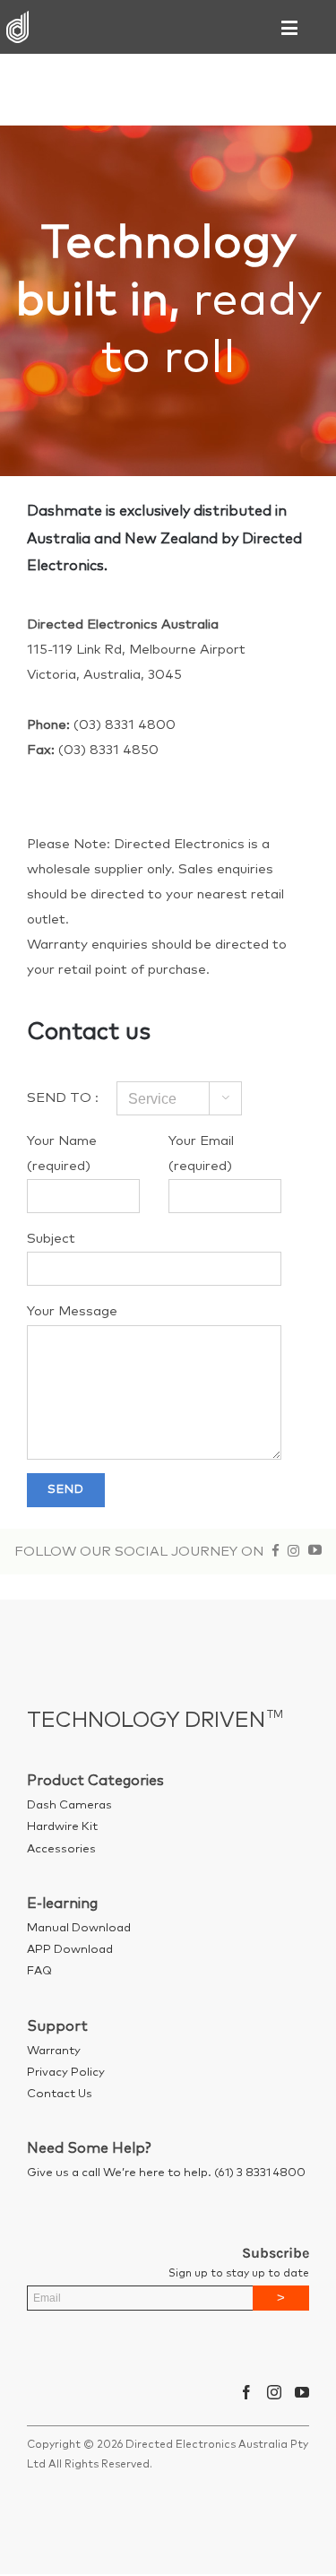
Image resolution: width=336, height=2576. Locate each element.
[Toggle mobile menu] (291, 27)
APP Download (70, 1950)
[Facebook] (246, 2392)
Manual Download (79, 1928)
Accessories (61, 1849)
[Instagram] (274, 2392)
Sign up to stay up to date (239, 2274)
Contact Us (60, 2094)
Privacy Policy (66, 2073)
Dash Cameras (69, 1805)
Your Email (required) (201, 1154)
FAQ (39, 1971)
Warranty (54, 2051)
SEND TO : (63, 1098)
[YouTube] (302, 2392)
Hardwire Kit (62, 1827)
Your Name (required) (62, 1154)
